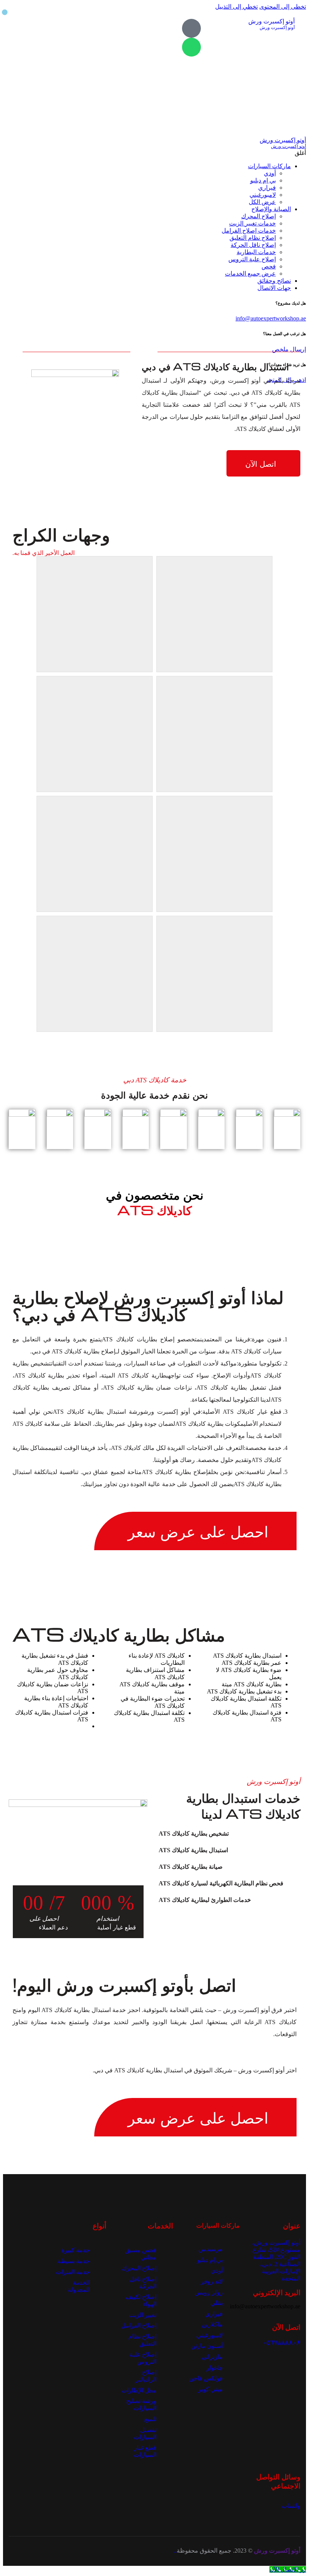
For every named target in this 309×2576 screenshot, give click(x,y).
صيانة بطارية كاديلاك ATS (191, 1867)
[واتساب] (191, 47)
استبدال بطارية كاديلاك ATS (193, 1850)
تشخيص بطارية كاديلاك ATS (194, 1834)
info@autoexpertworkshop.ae (271, 318)
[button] (229, 1834)
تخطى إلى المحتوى (283, 7)
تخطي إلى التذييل (236, 7)
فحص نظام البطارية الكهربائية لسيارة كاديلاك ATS (221, 1883)
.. (175, 2551)
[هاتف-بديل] (191, 28)
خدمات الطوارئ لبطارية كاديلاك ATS (205, 1900)
